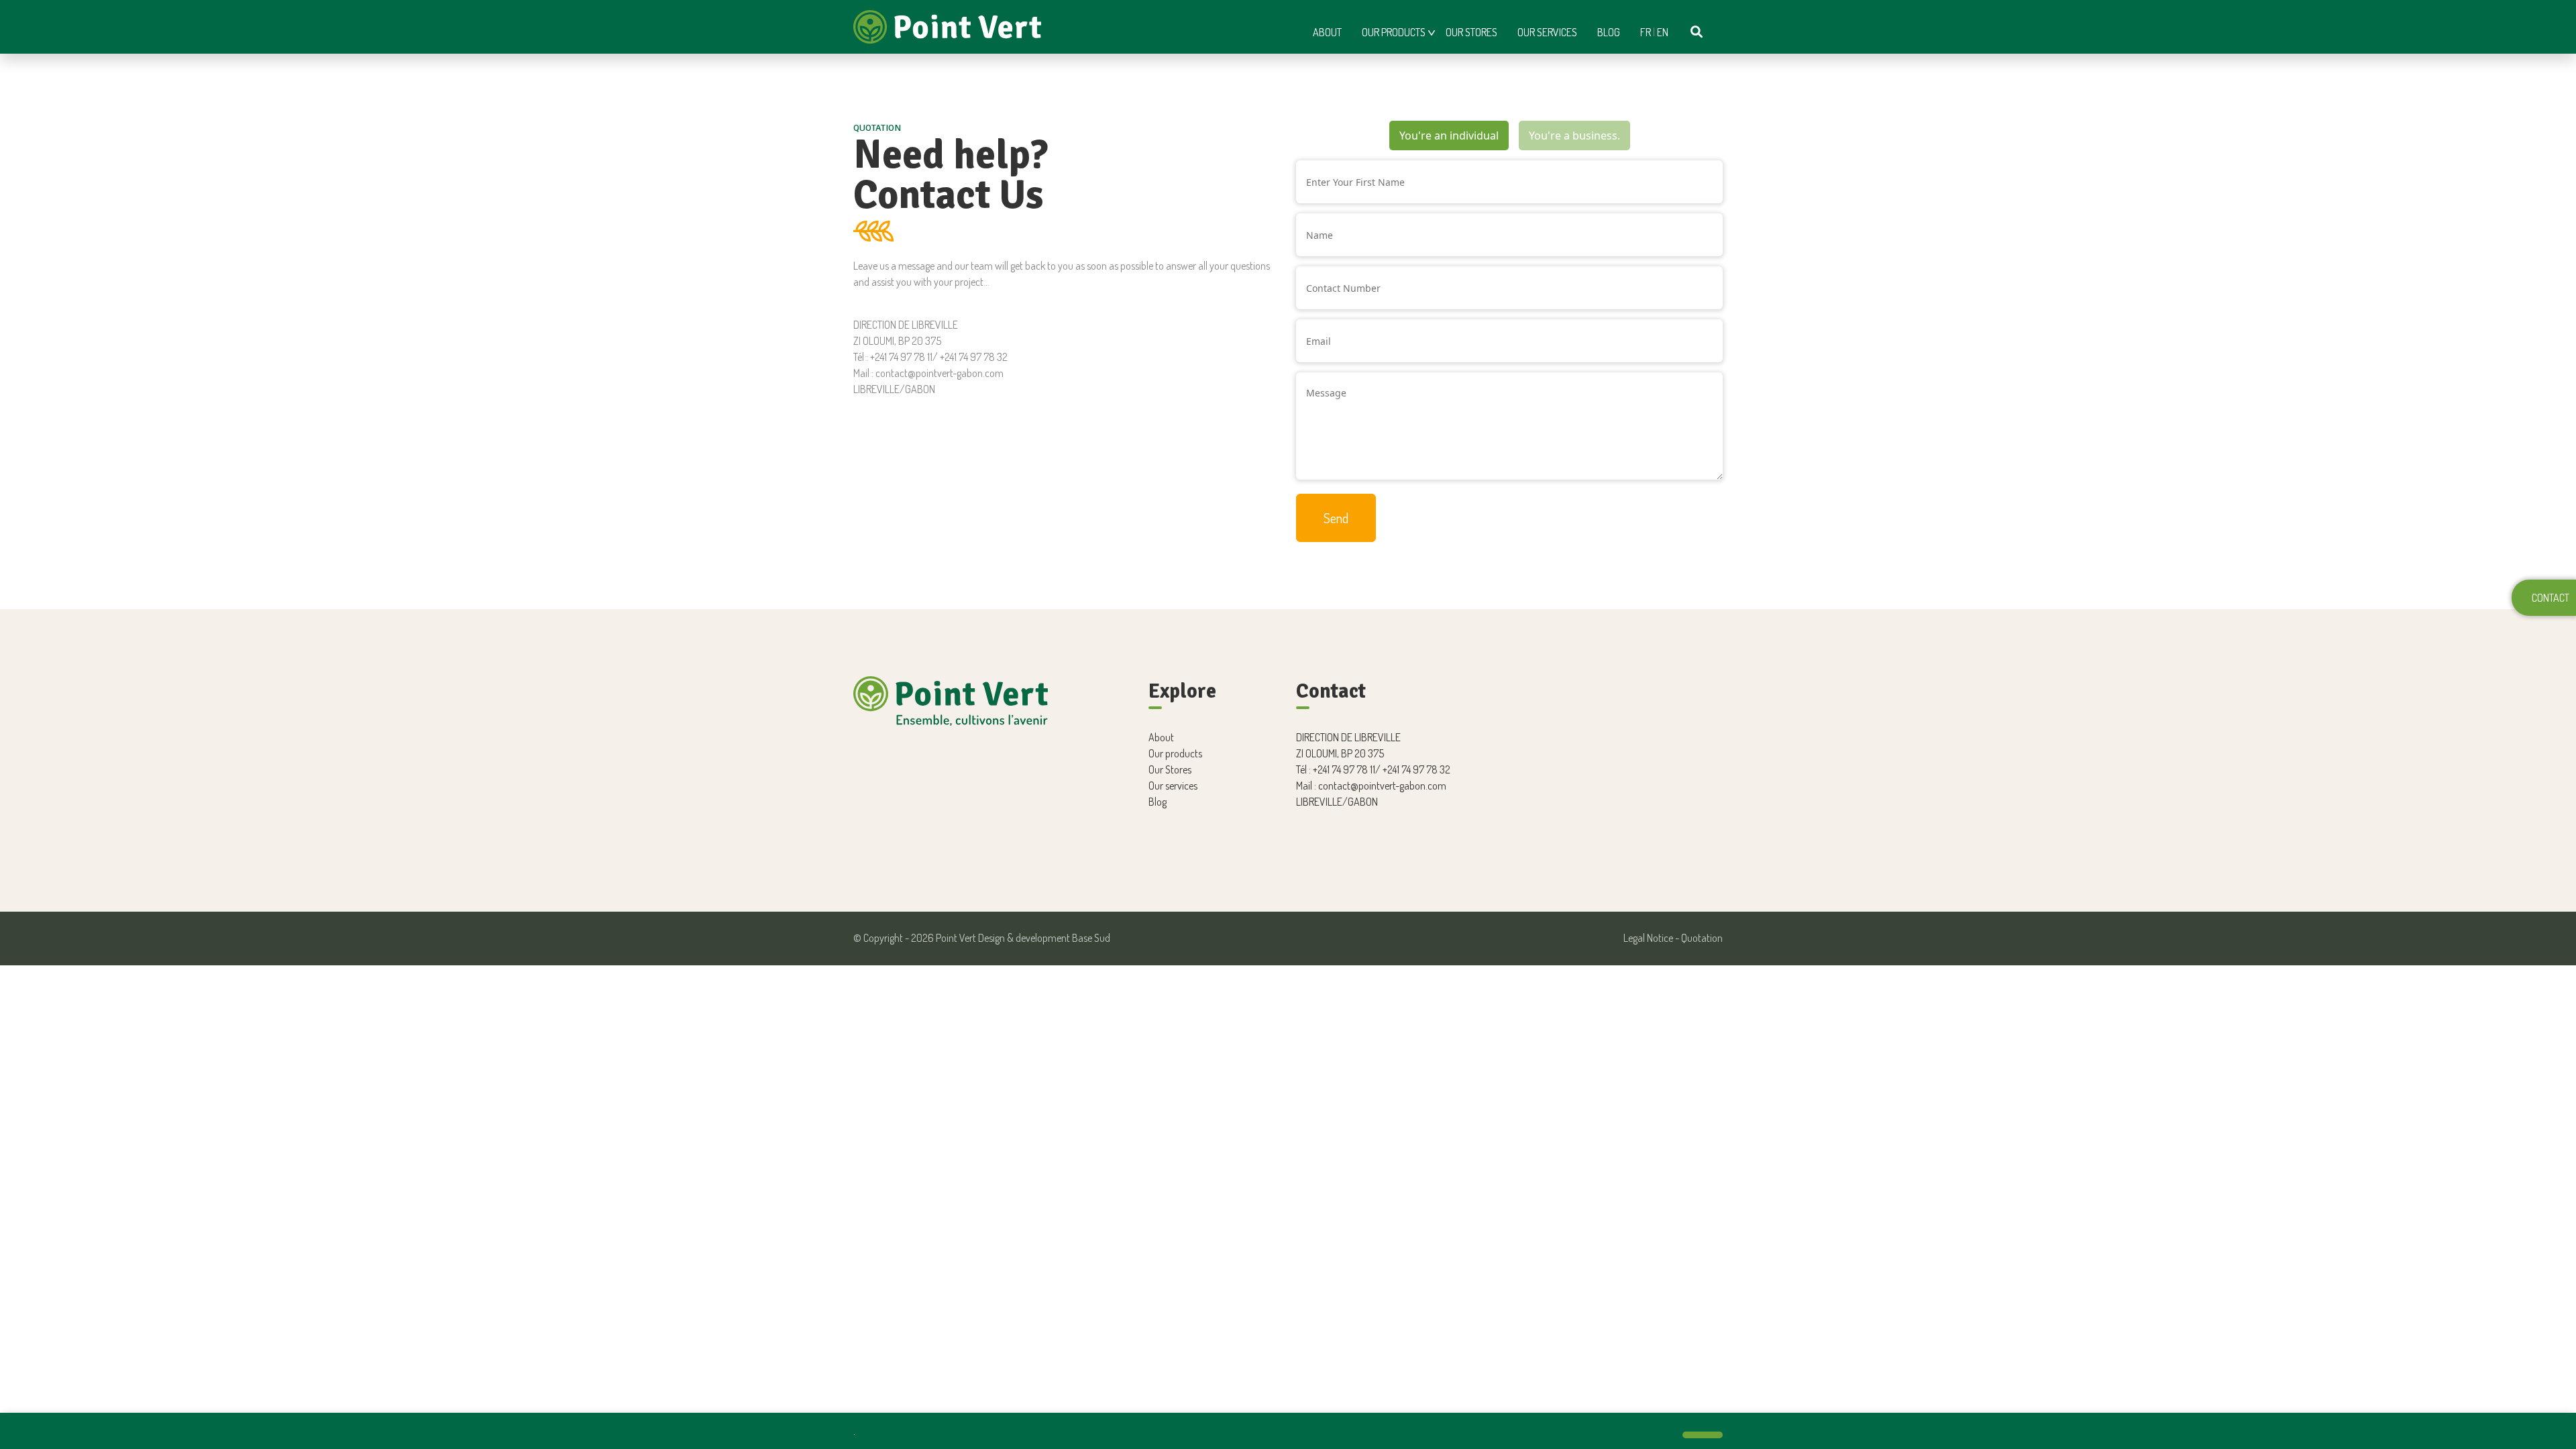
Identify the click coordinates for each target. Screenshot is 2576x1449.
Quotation (1702, 938)
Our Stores (1471, 32)
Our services (1547, 32)
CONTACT (2551, 598)
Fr (1646, 32)
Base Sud (1091, 938)
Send (1336, 518)
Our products (1175, 753)
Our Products (1394, 32)
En (1663, 32)
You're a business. (1574, 136)
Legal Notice (1648, 938)
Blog (1609, 32)
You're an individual (1449, 136)
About (1327, 32)
